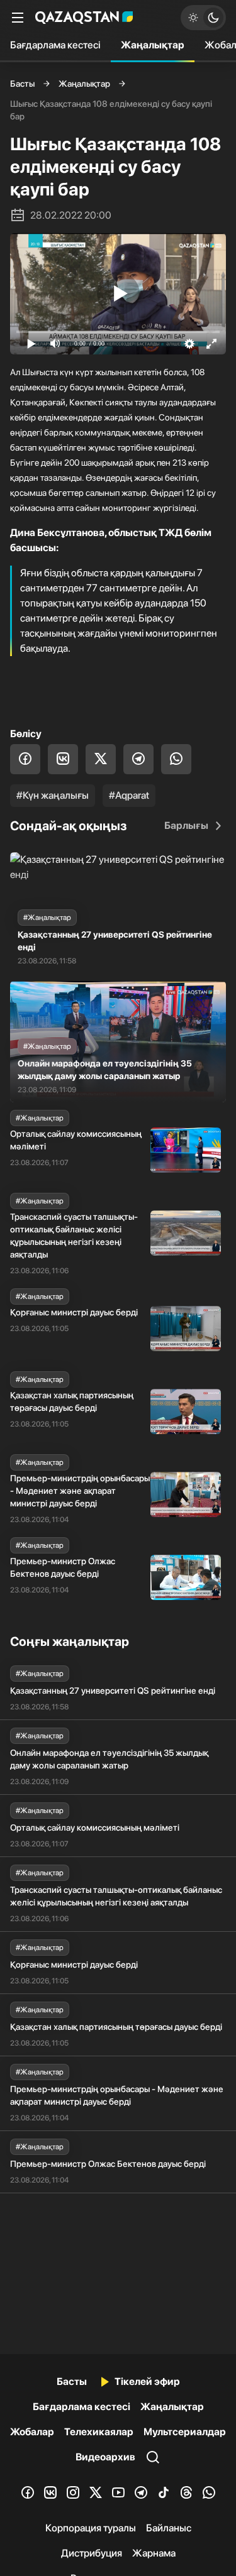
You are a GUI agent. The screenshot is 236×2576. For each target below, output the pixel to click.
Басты (22, 84)
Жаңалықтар (153, 45)
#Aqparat (129, 795)
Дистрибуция (92, 2553)
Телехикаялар (99, 2432)
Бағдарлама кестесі (55, 45)
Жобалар (32, 2432)
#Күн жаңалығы (53, 795)
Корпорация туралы (91, 2528)
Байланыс (169, 2528)
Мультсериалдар (185, 2432)
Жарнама (154, 2553)
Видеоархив (105, 2457)
